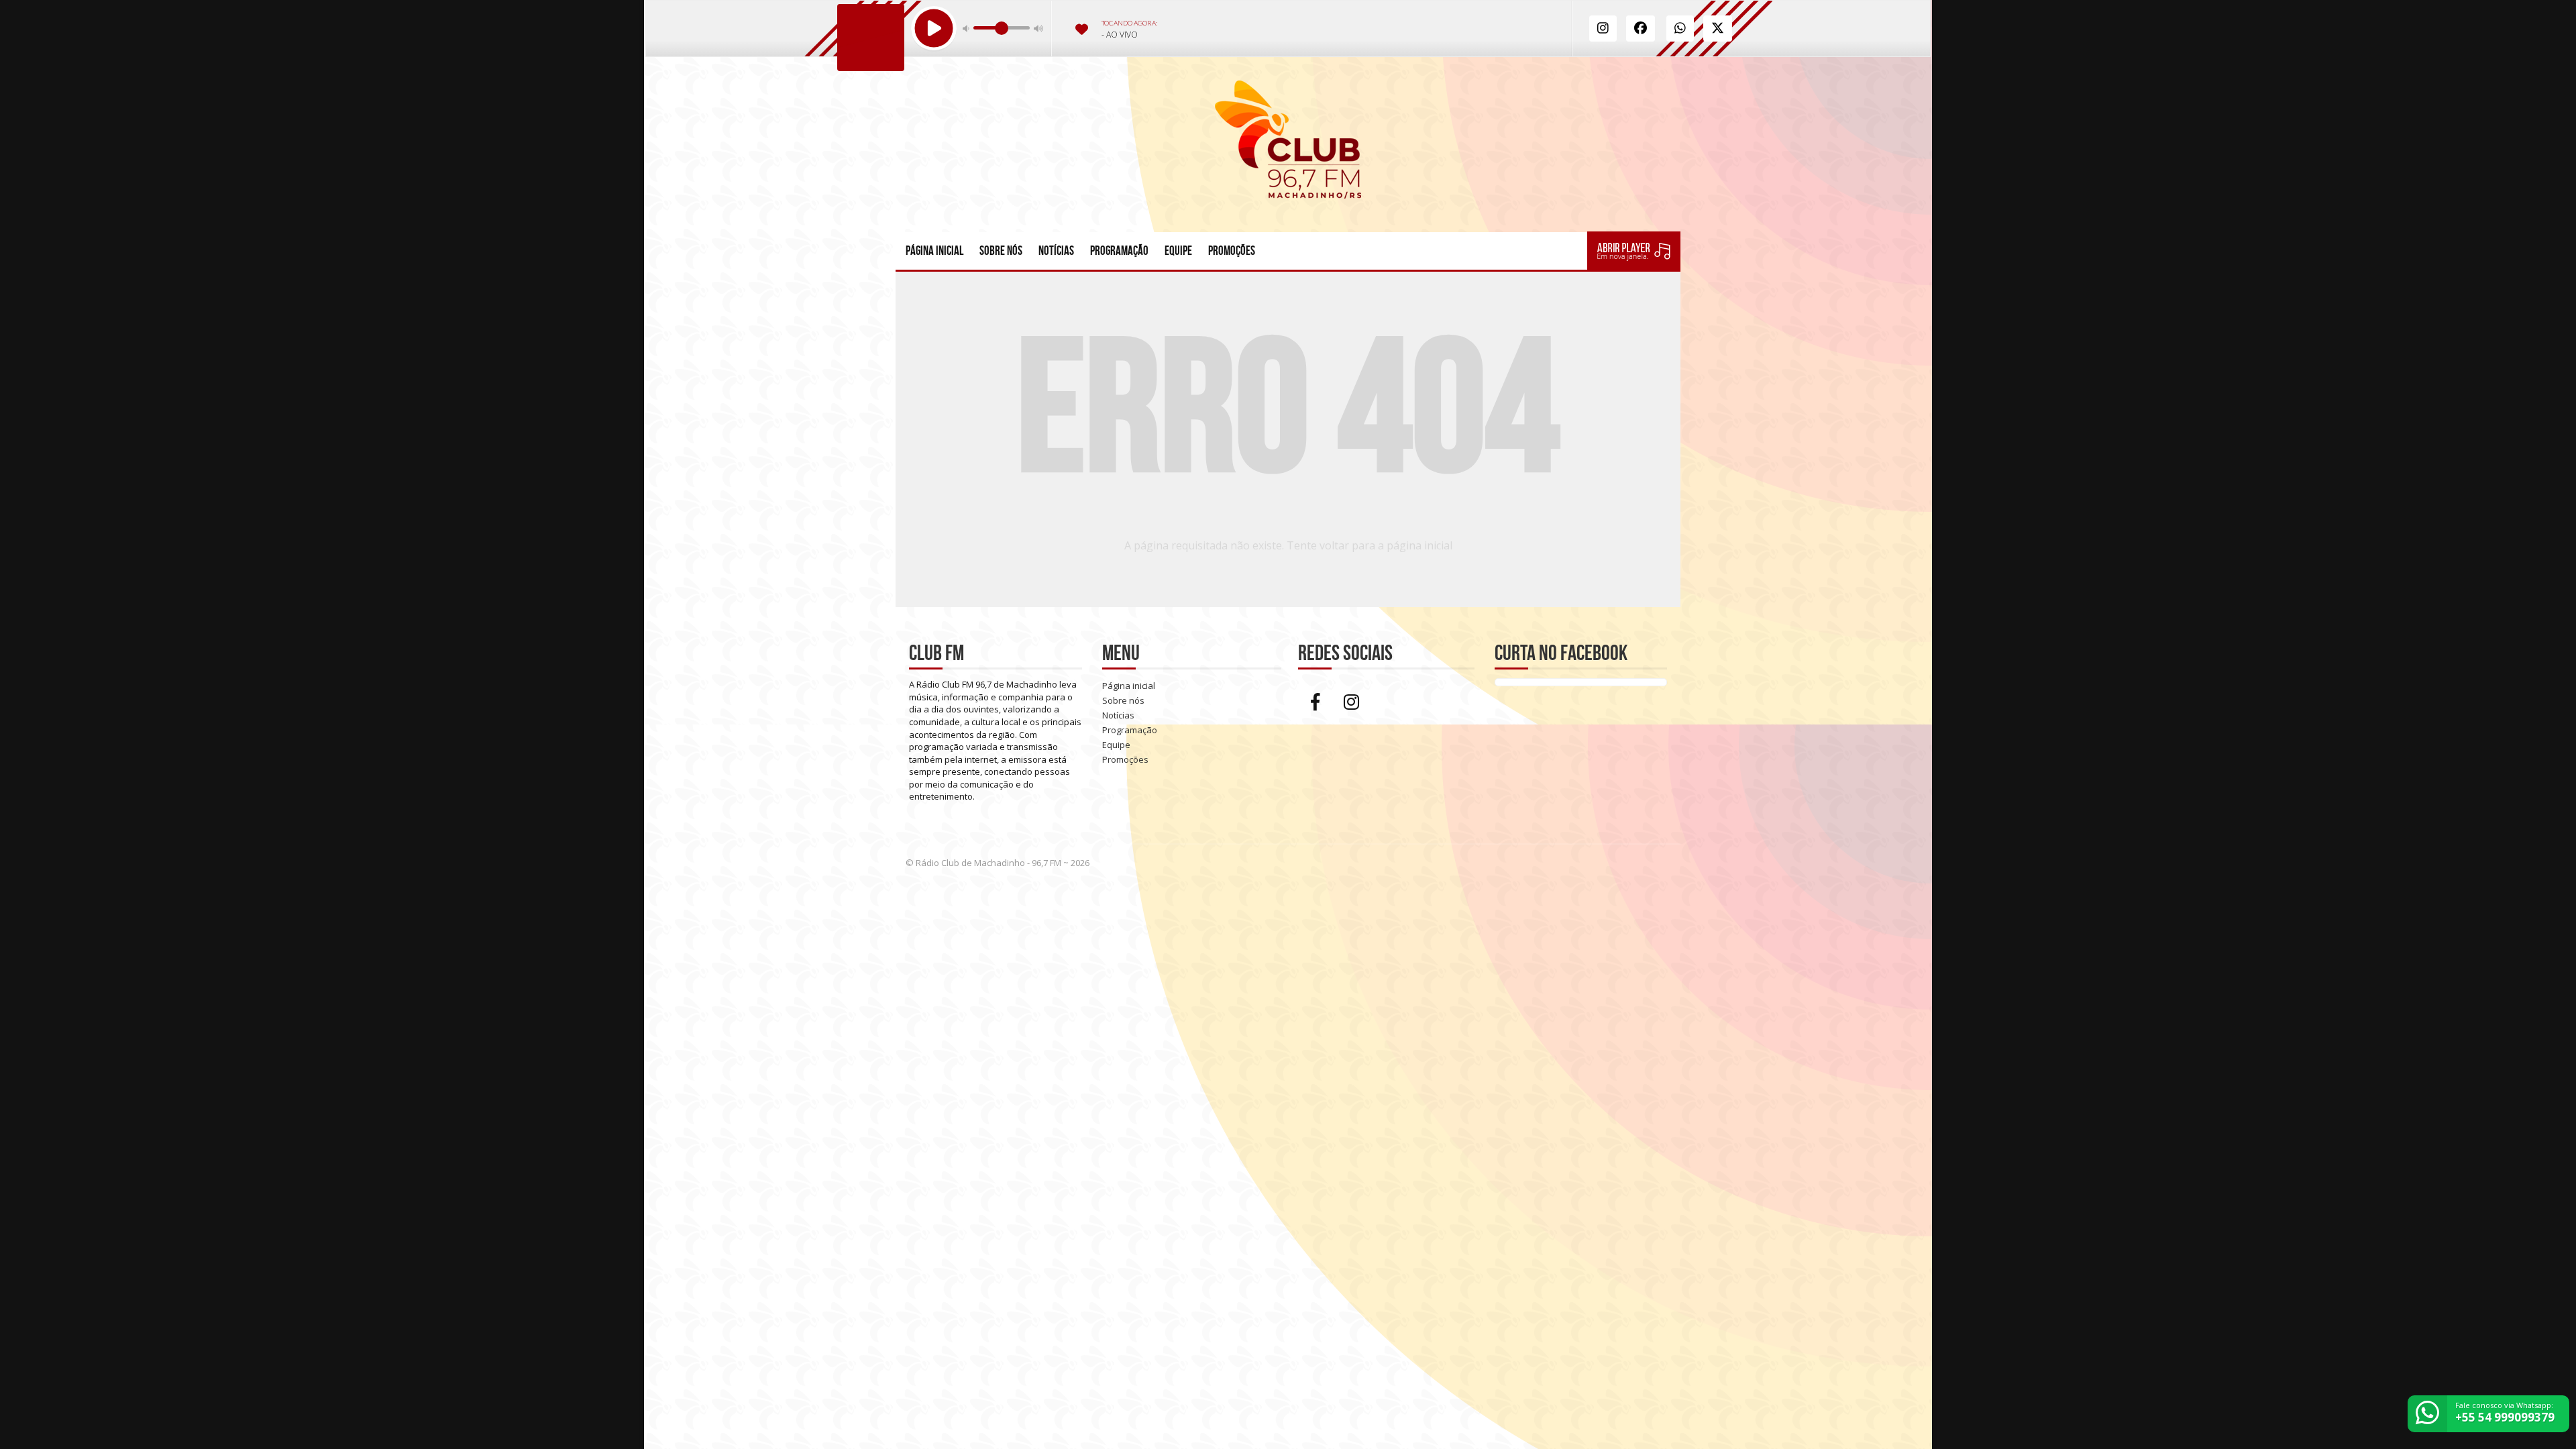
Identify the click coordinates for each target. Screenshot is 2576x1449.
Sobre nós (1001, 251)
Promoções (1232, 251)
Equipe (1178, 251)
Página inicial (934, 251)
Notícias (1056, 251)
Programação (1119, 251)
